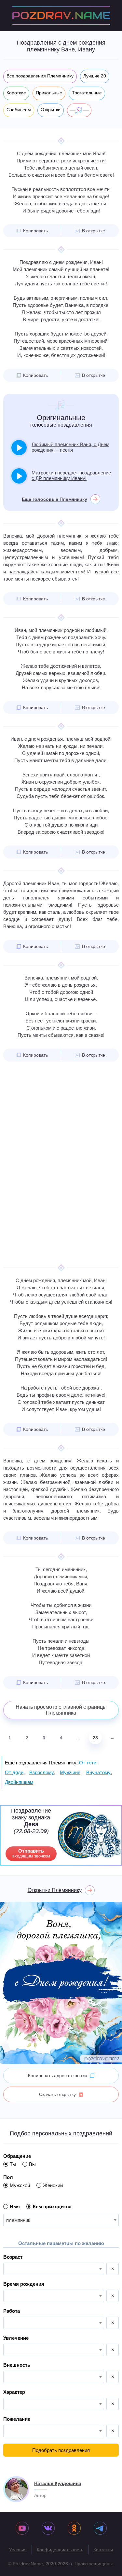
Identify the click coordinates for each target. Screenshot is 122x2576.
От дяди (14, 1772)
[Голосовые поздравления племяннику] (79, 110)
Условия (18, 2550)
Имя (15, 2206)
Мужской (20, 2185)
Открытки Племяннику (55, 1890)
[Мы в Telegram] (100, 2529)
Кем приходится (52, 2206)
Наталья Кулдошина (58, 2483)
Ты (13, 2164)
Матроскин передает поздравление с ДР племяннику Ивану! (71, 475)
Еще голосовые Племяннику (54, 499)
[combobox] (61, 2220)
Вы (32, 2164)
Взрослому (42, 1772)
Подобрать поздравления (61, 2450)
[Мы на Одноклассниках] (74, 2529)
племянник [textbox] (18, 2220)
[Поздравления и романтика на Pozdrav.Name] (61, 16)
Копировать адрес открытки (57, 2076)
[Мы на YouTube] (22, 2529)
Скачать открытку (57, 2094)
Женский (53, 2185)
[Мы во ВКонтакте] (48, 2529)
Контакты (103, 2550)
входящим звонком (31, 1853)
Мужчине (70, 1772)
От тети (88, 1763)
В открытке (94, 231)
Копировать (35, 231)
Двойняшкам (19, 1782)
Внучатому (98, 1772)
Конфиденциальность (60, 2550)
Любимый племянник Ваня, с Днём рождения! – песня (70, 447)
